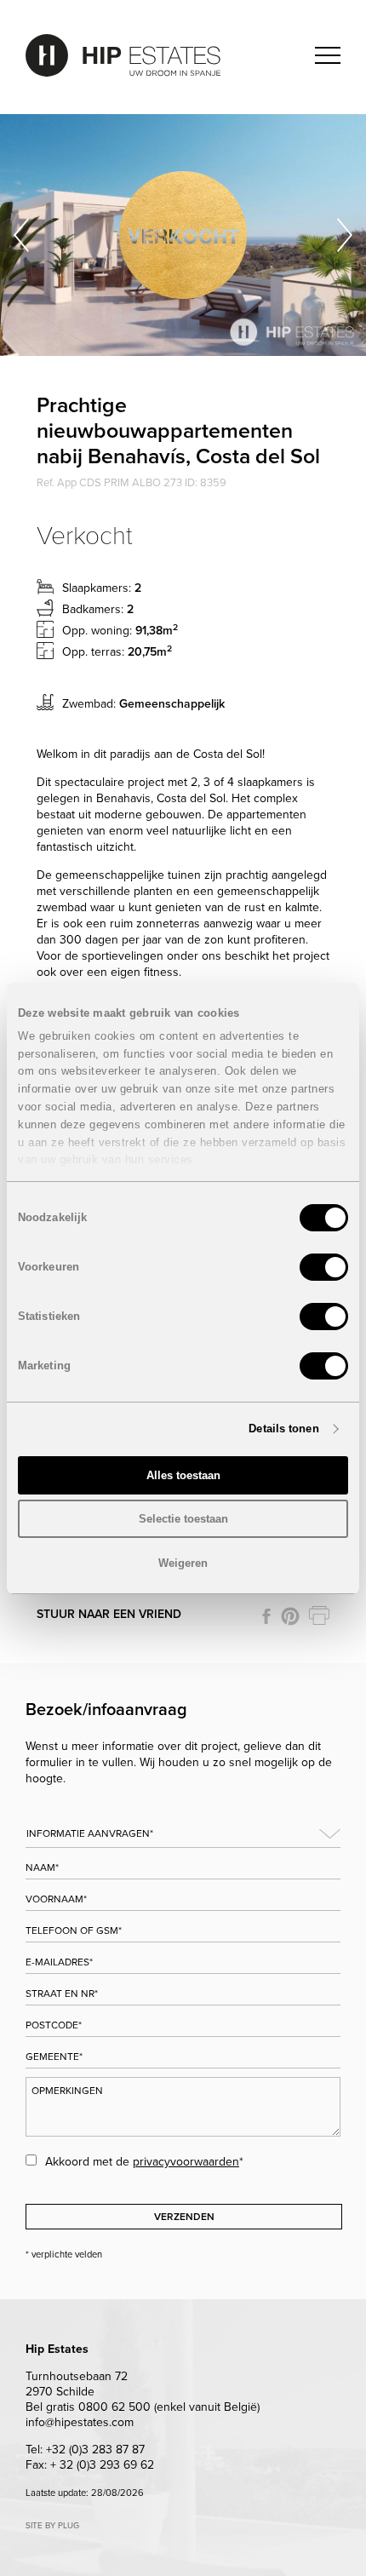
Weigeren (183, 1563)
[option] (183, 235)
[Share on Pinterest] (290, 1616)
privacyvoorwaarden (186, 2162)
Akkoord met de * (144, 2162)
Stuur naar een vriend (109, 1614)
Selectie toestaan (183, 1519)
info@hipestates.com (80, 2422)
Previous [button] (21, 235)
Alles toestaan (183, 1475)
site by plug (52, 2526)
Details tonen (283, 1429)
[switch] (324, 1267)
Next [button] (345, 235)
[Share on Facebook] (266, 1616)
